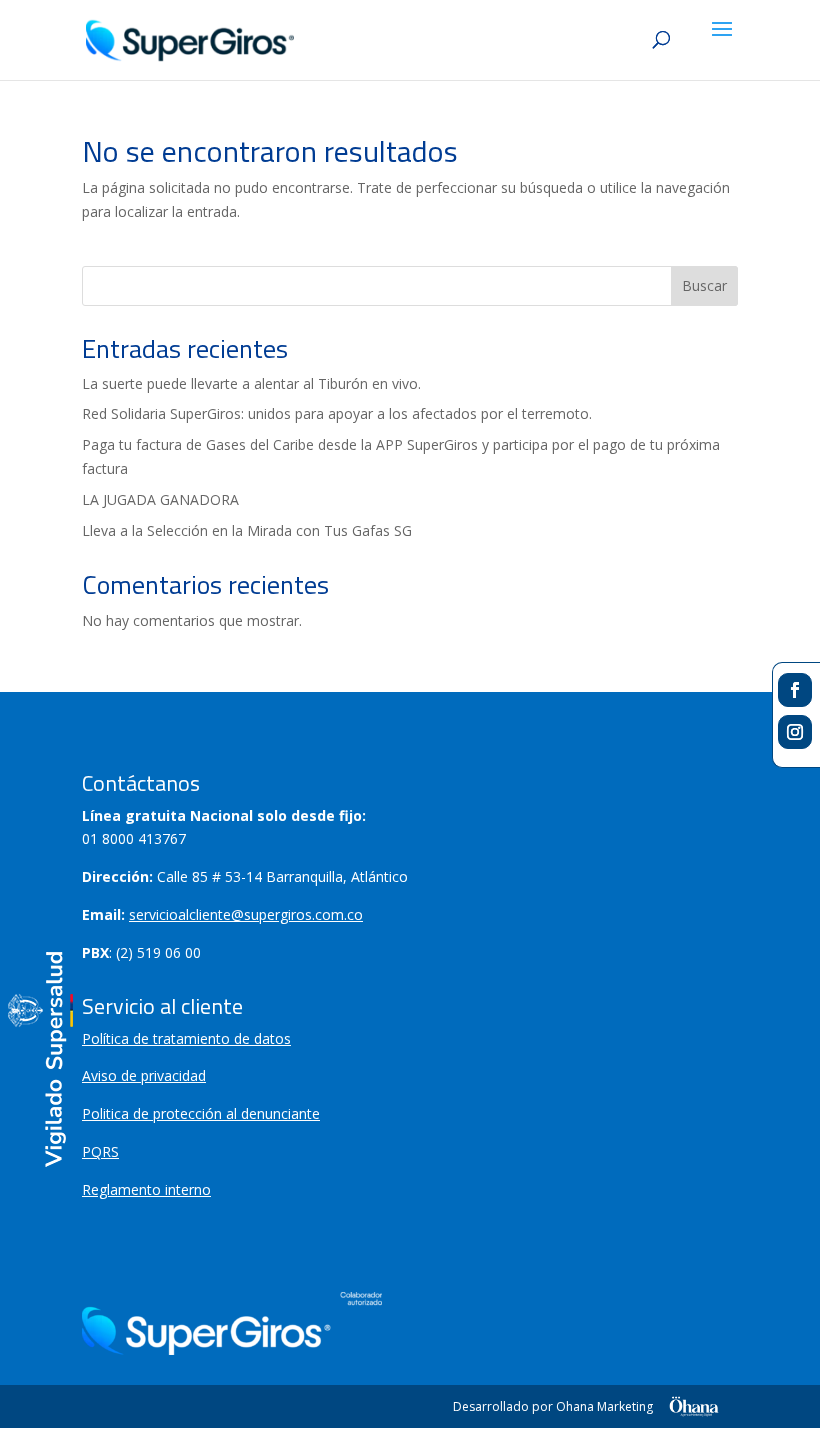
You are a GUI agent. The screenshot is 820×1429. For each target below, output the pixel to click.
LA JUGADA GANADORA (160, 499)
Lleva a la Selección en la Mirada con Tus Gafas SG (247, 530)
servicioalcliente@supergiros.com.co (246, 914)
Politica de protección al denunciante (201, 1113)
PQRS (100, 1151)
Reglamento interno (146, 1189)
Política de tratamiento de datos (186, 1038)
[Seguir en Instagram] (795, 732)
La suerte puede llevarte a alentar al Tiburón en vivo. (251, 383)
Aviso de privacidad (144, 1075)
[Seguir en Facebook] (795, 690)
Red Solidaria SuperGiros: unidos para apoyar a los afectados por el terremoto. (337, 413)
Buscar (704, 285)
